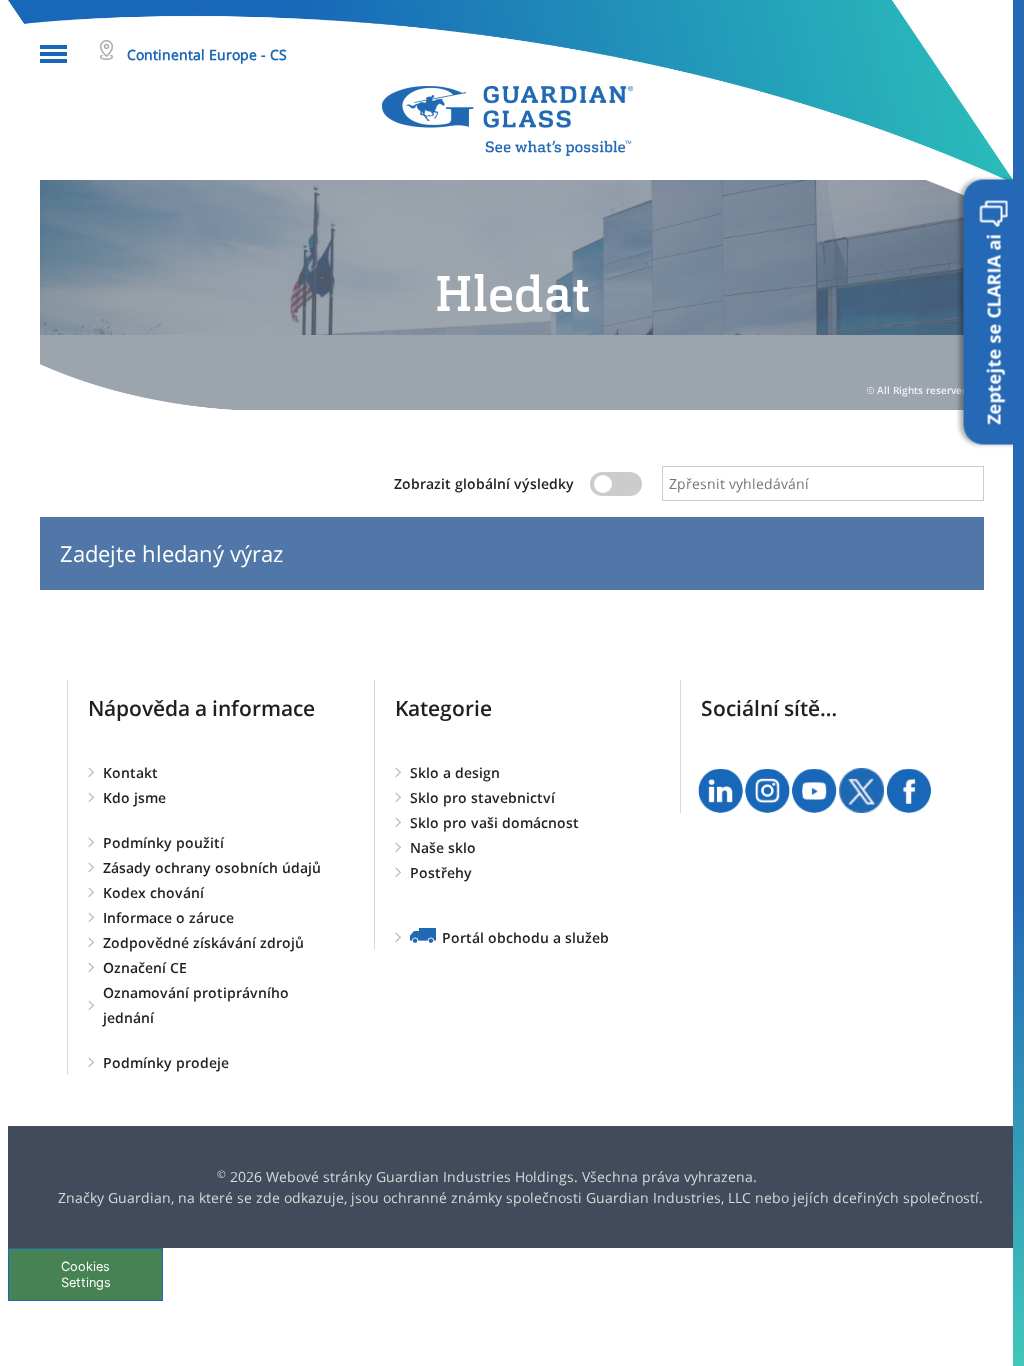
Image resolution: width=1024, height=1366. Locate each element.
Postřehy (441, 872)
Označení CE (145, 967)
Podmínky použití (163, 842)
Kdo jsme (134, 797)
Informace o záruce (168, 917)
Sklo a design (455, 772)
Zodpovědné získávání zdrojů (203, 942)
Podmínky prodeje (166, 1062)
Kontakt (130, 772)
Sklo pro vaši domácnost (494, 822)
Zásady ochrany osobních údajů (212, 867)
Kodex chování (153, 892)
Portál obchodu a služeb (525, 937)
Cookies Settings (86, 1274)
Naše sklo (443, 847)
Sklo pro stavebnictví (482, 797)
